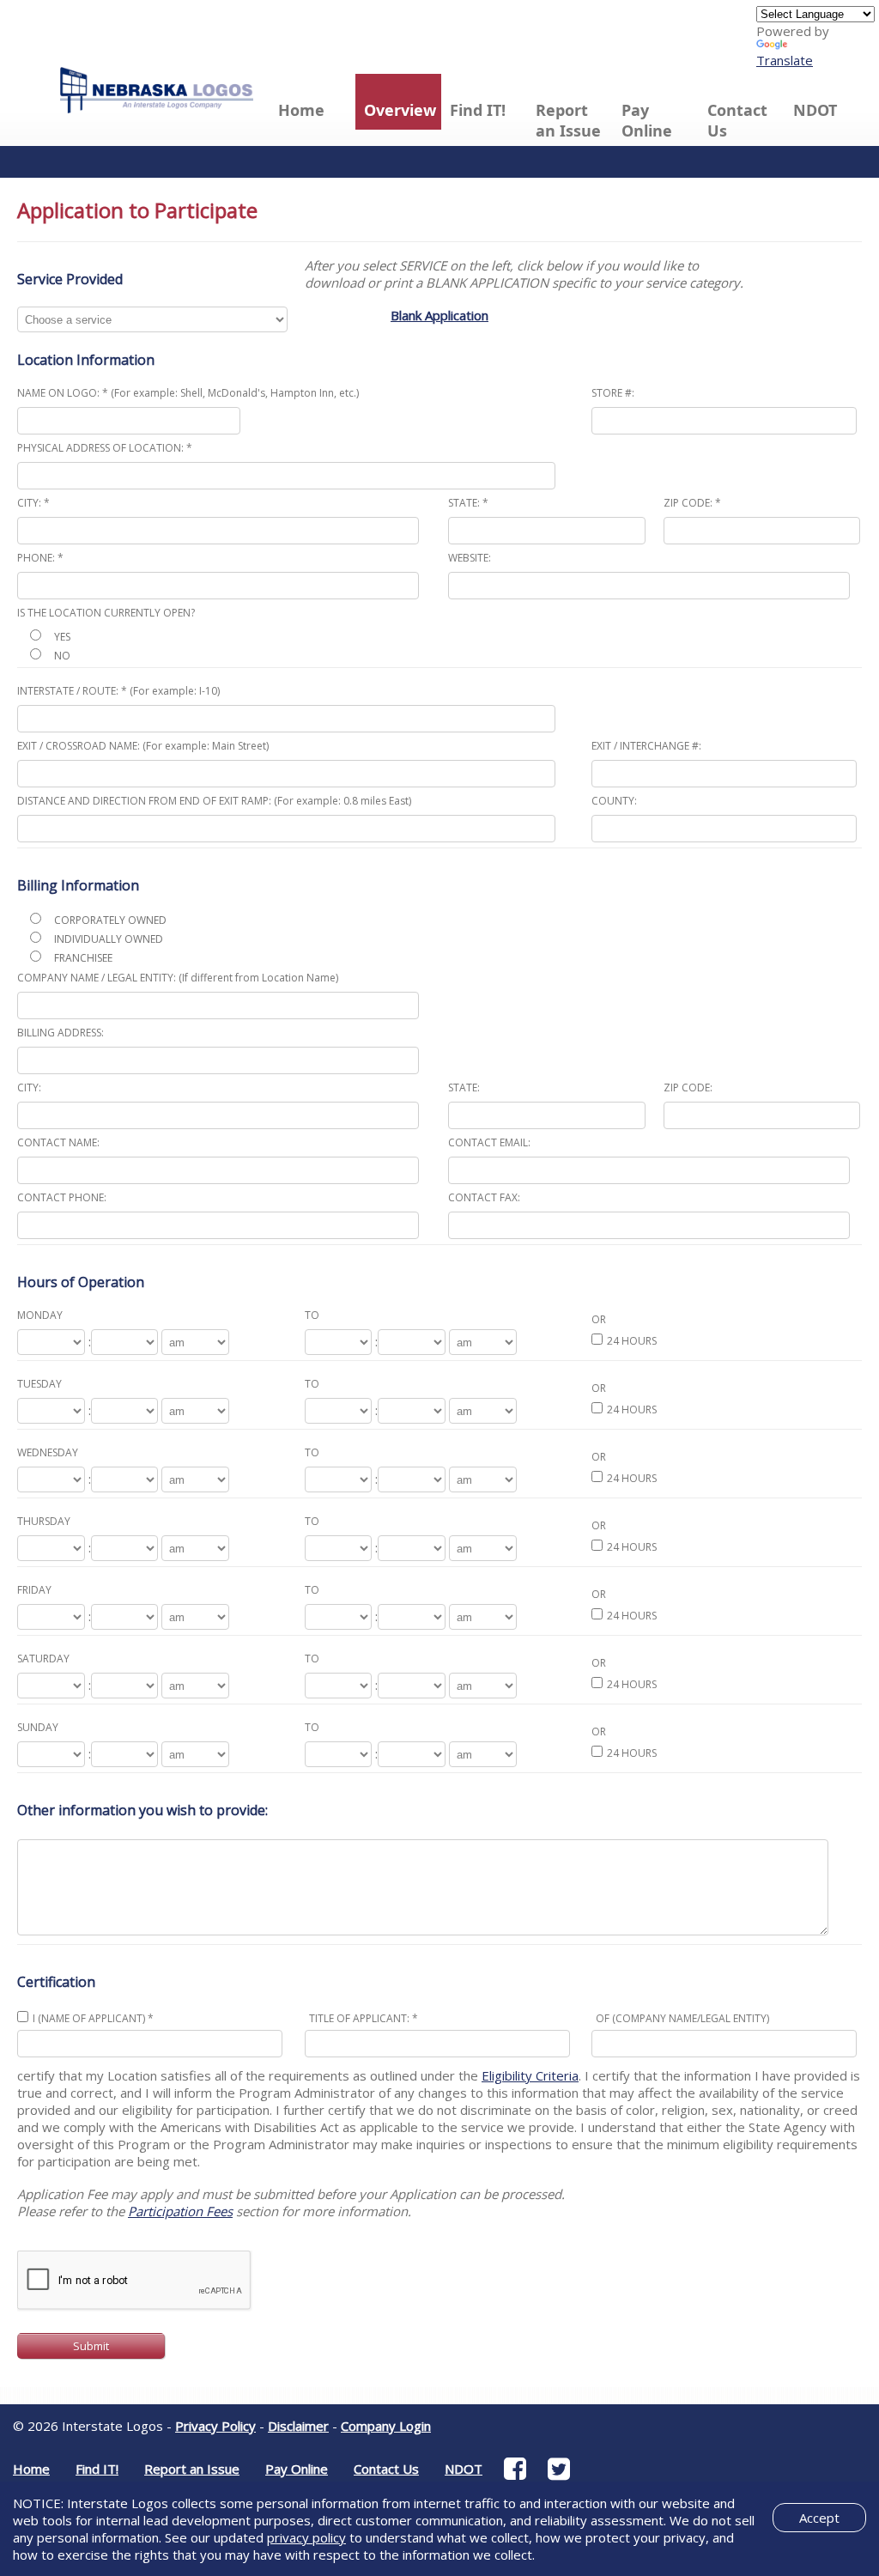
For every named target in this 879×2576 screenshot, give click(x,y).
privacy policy (306, 2537)
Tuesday (39, 1384)
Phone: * (40, 558)
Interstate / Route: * (118, 691)
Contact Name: (58, 1142)
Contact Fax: (484, 1197)
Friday (34, 1590)
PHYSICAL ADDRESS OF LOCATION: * (105, 448)
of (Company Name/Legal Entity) (682, 2018)
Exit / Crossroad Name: (143, 746)
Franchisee (83, 958)
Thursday (44, 1521)
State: (464, 1088)
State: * (468, 503)
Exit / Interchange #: (646, 746)
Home (301, 110)
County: (614, 801)
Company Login (386, 2426)
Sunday (38, 1727)
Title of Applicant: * (364, 2018)
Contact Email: (489, 1142)
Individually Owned (109, 939)
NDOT (815, 110)
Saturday (43, 1659)
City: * (33, 503)
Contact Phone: (62, 1197)
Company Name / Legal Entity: (178, 978)
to (312, 1315)
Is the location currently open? (106, 613)
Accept (819, 2518)
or (599, 1319)
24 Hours (632, 1341)
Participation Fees (180, 2211)
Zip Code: (688, 1088)
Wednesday (48, 1452)
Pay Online (647, 120)
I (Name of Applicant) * (93, 2018)
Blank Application (439, 315)
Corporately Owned (110, 920)
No (62, 656)
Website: (470, 558)
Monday (40, 1315)
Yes (62, 637)
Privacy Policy (215, 2426)
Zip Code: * (692, 503)
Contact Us (737, 120)
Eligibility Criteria (530, 2075)
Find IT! (478, 110)
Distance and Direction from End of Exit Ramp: (214, 801)
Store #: (613, 393)
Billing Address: (61, 1033)
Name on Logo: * (188, 393)
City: (29, 1088)
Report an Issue (568, 120)
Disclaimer (298, 2426)
